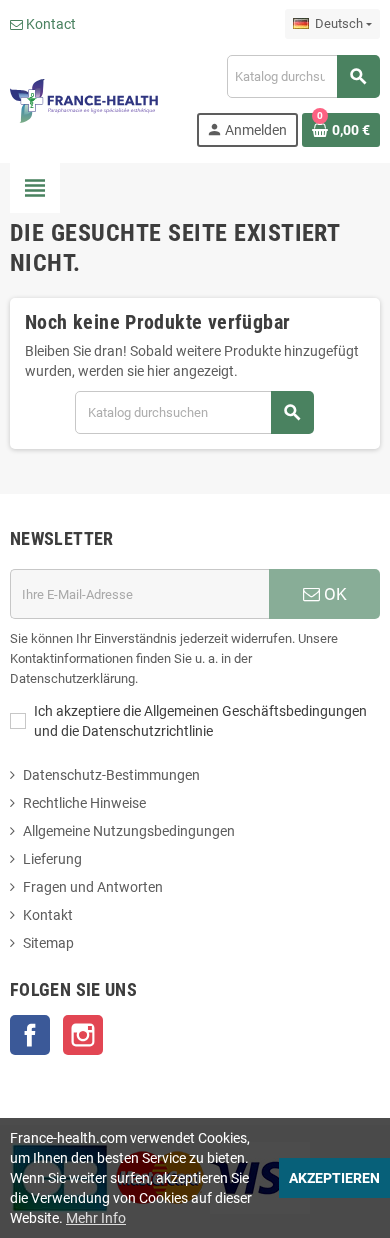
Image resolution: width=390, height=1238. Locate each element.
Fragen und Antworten (93, 887)
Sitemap (48, 943)
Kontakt (48, 915)
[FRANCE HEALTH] (84, 100)
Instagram (83, 1035)
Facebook (30, 1035)
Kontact (49, 24)
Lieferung (52, 859)
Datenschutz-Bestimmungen (111, 775)
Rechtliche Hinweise (84, 803)
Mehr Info (96, 1218)
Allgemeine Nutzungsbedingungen (129, 831)
